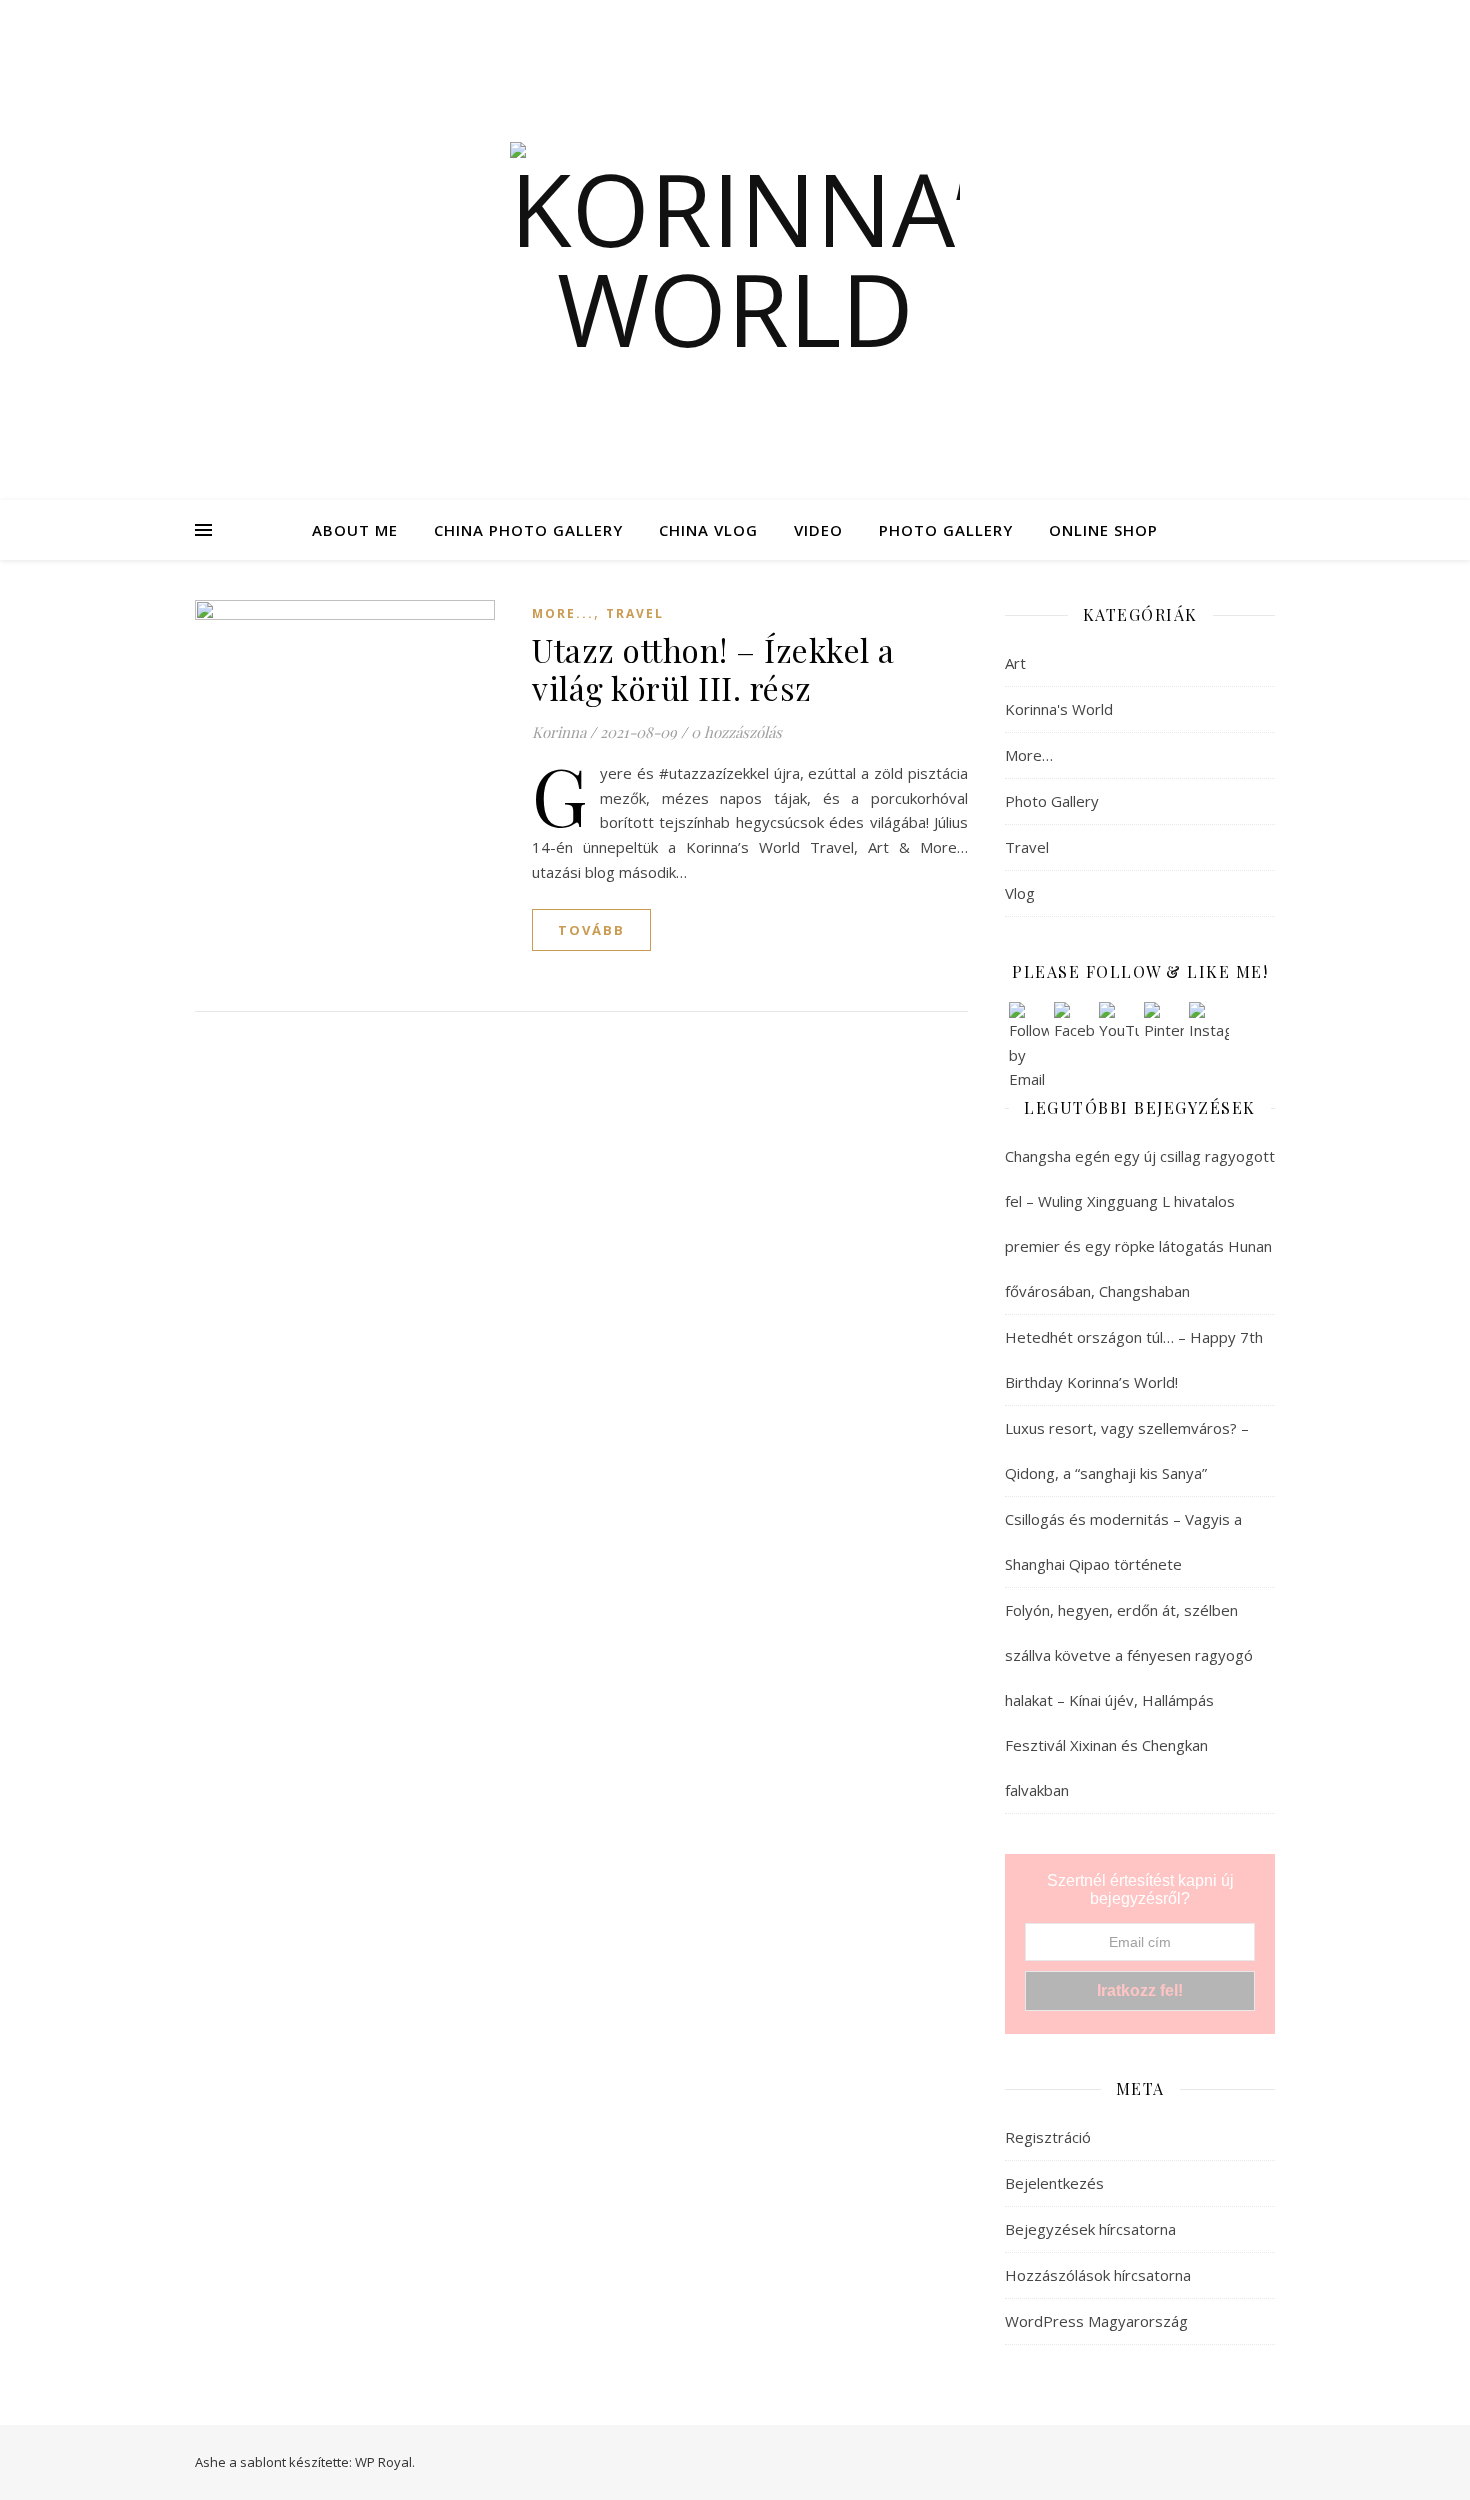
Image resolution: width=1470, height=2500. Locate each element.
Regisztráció (1048, 2137)
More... (563, 613)
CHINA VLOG (708, 530)
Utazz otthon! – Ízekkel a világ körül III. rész (713, 668)
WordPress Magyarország (1096, 2321)
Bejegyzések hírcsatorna (1090, 2229)
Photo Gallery (1052, 801)
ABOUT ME (355, 530)
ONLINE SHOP (1103, 530)
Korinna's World (1059, 709)
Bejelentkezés (1054, 2183)
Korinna (559, 732)
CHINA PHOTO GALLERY (528, 530)
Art (1015, 663)
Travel (635, 613)
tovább (591, 930)
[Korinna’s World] (735, 250)
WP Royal (383, 2462)
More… (1029, 755)
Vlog (1020, 893)
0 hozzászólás (736, 732)
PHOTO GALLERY (946, 530)
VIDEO (818, 530)
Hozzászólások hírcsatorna (1098, 2275)
